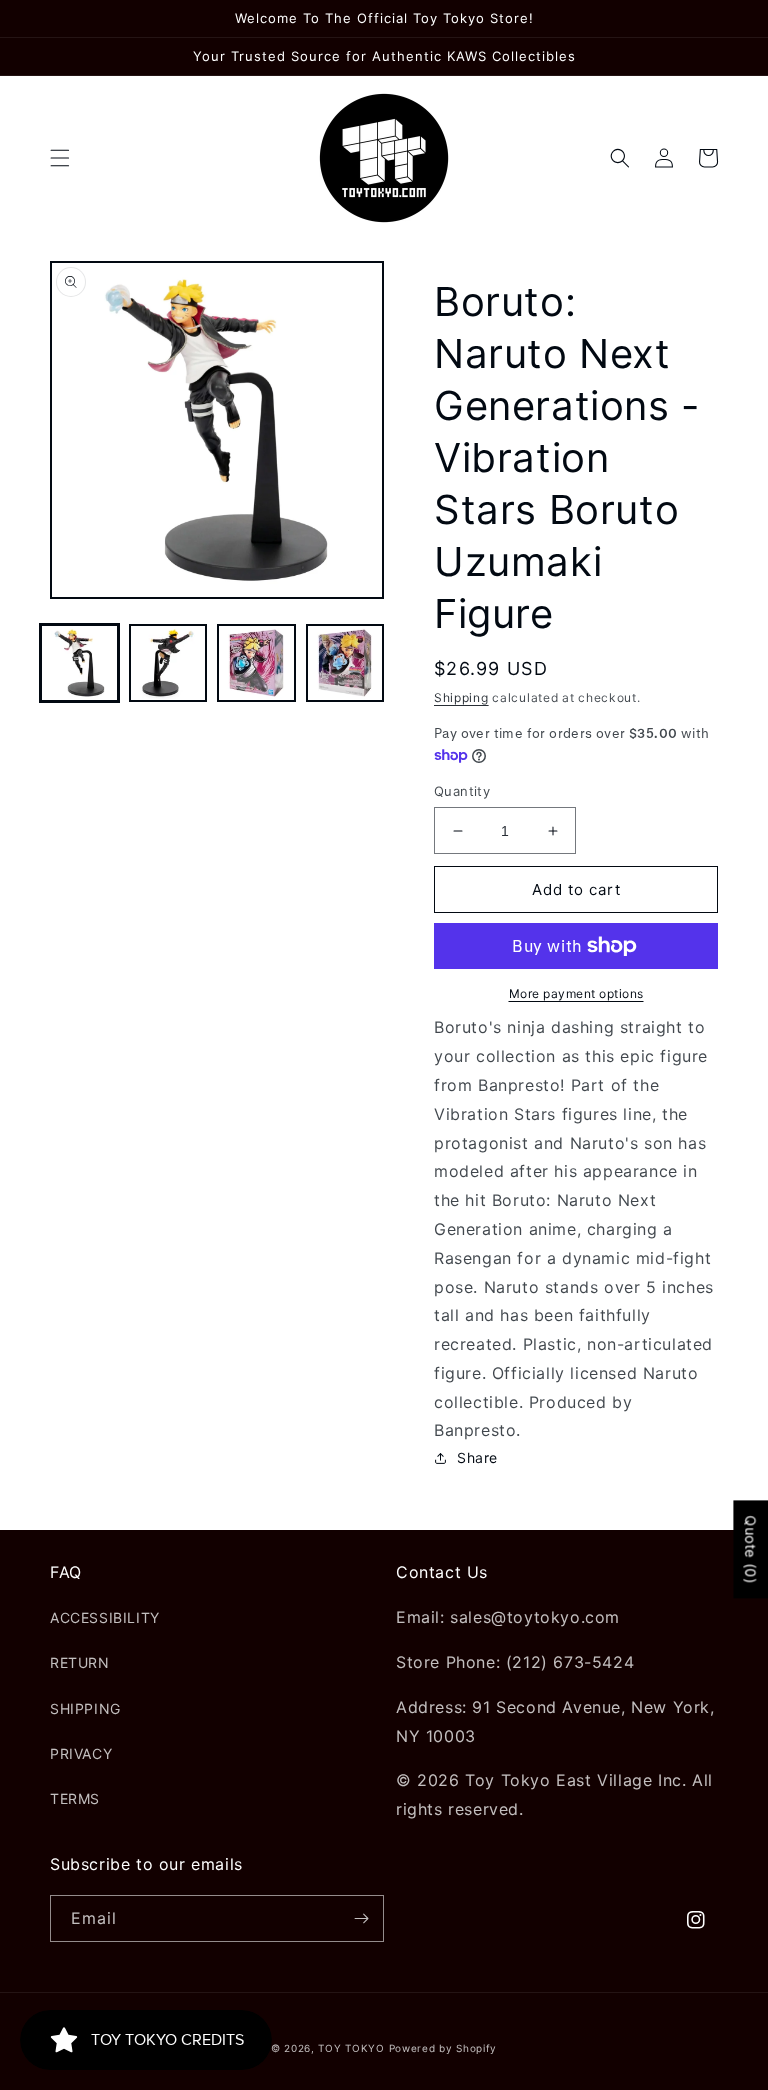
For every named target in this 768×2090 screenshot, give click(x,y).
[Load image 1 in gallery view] (79, 663)
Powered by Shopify (443, 2048)
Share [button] (477, 1457)
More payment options (576, 993)
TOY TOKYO (351, 2048)
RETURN (80, 1662)
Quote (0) (750, 1550)
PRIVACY (81, 1753)
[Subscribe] (361, 1918)
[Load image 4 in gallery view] (345, 663)
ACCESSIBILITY (105, 1617)
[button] (60, 158)
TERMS (75, 1798)
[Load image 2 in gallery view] (168, 663)
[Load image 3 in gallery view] (256, 663)
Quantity (462, 791)
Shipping (461, 697)
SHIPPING (85, 1708)
